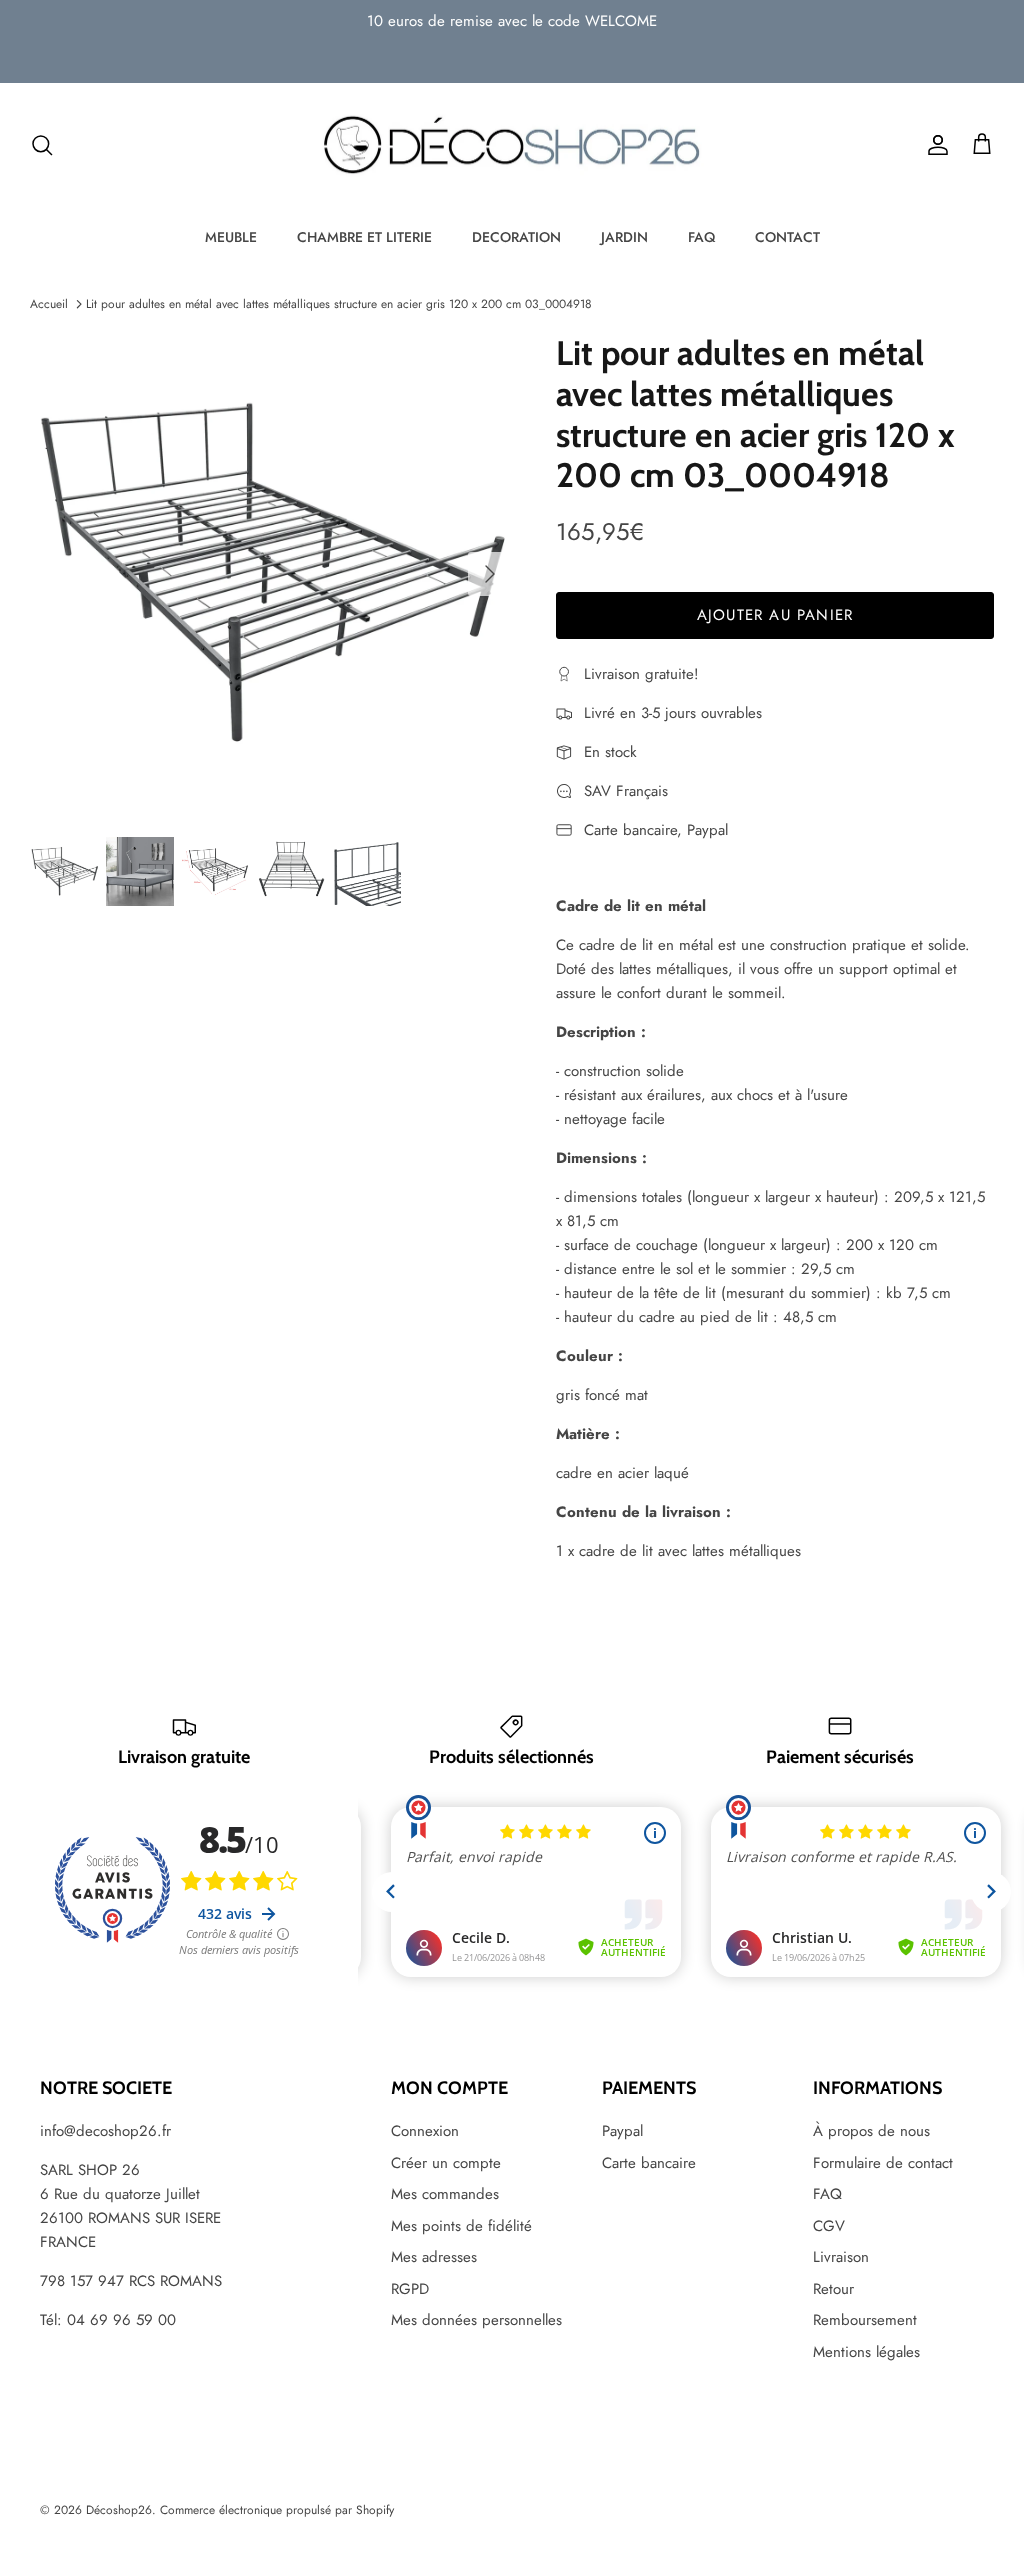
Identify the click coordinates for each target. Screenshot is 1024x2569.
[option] (271, 574)
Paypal (622, 2131)
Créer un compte (446, 2163)
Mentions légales (866, 2352)
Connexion (425, 2131)
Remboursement (865, 2320)
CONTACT (787, 237)
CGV (829, 2226)
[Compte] (934, 145)
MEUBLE (231, 237)
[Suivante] (490, 574)
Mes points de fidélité (461, 2226)
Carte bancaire (649, 2163)
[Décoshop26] (512, 146)
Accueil (49, 304)
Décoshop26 (119, 2510)
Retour (833, 2289)
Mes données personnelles (476, 2320)
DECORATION (516, 237)
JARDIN (624, 237)
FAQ (701, 237)
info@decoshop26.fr (105, 2131)
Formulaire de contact (883, 2163)
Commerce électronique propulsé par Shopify (277, 2510)
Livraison (841, 2257)
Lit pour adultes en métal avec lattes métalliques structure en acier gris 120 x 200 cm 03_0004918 (339, 304)
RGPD (410, 2289)
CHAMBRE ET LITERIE (364, 237)
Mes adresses (434, 2257)
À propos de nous (871, 2131)
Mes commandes (445, 2194)
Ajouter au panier (775, 615)
